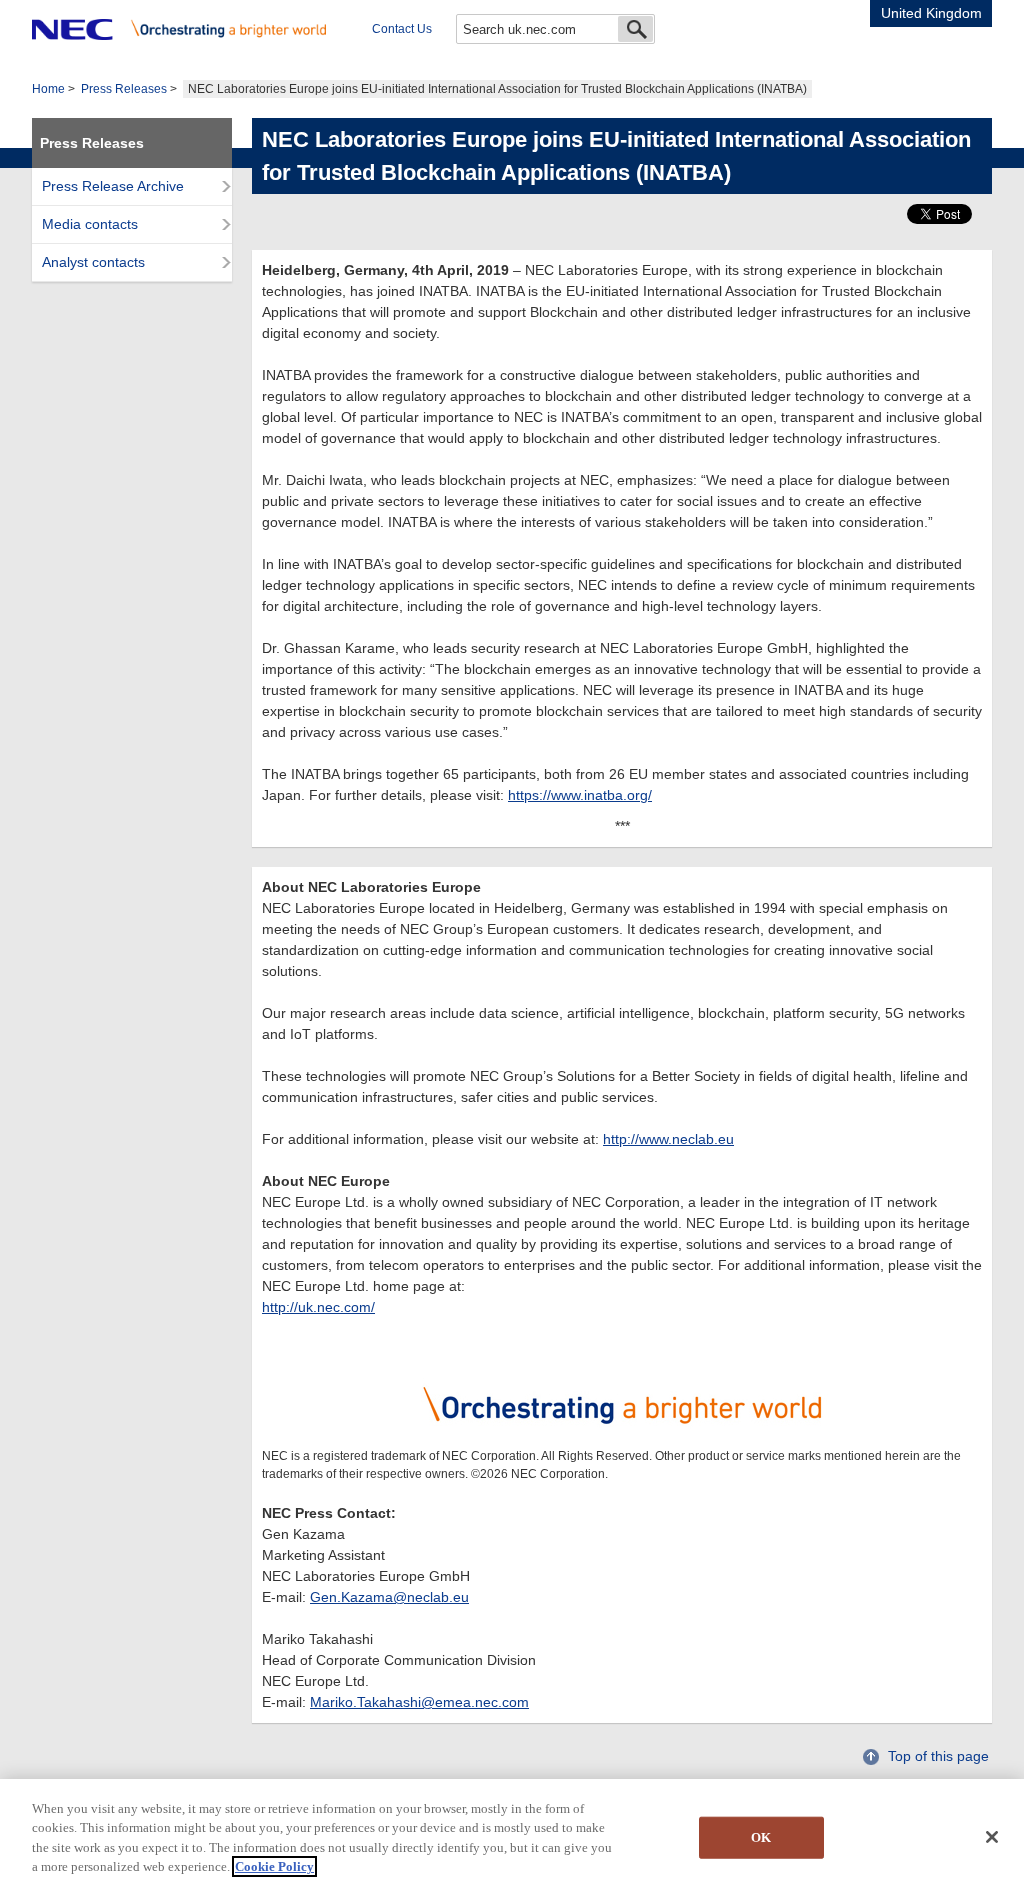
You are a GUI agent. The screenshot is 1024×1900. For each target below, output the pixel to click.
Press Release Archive (113, 186)
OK (761, 1837)
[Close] (992, 1837)
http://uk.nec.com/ (318, 1307)
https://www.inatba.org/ (580, 795)
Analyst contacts (93, 262)
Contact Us (402, 29)
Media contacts (90, 224)
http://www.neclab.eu (668, 1139)
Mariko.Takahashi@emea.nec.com (419, 1702)
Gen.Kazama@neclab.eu (389, 1597)
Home (48, 89)
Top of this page (938, 1756)
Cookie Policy (274, 1866)
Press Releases (124, 89)
